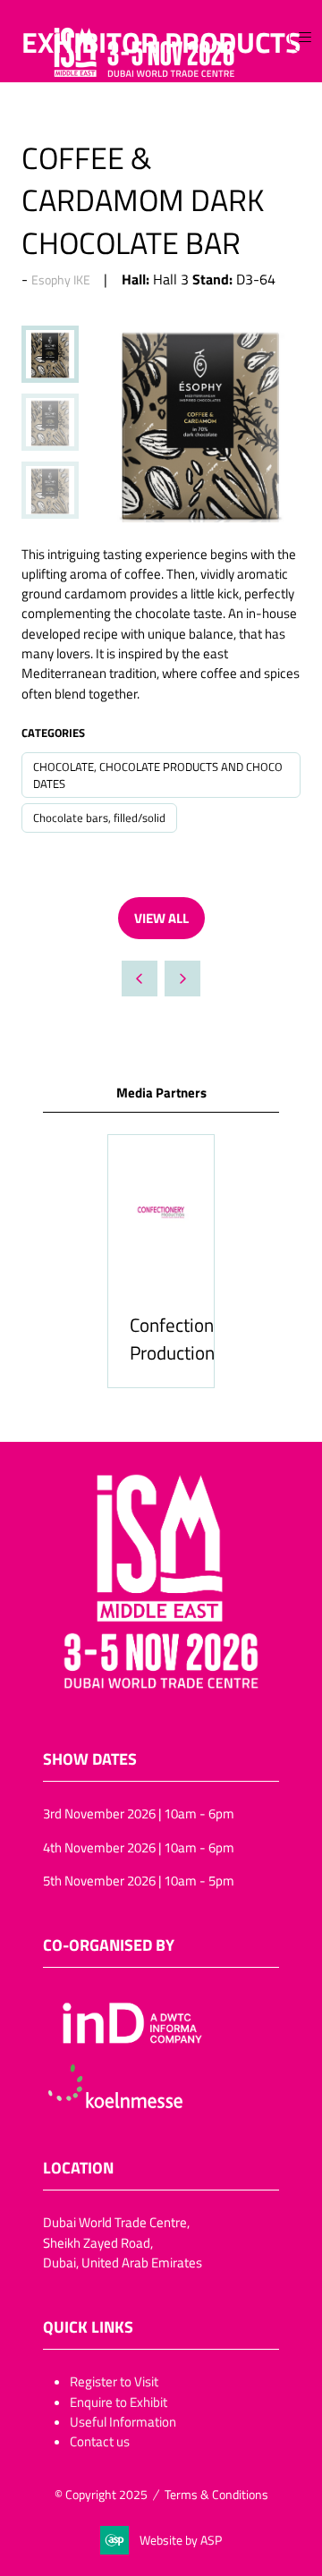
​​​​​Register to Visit (114, 2381)
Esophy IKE (61, 280)
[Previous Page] (140, 979)
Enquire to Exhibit (119, 2402)
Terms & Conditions (216, 2494)
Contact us (100, 2441)
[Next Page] (182, 979)
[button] (305, 38)
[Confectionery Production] (161, 1261)
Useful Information (123, 2421)
